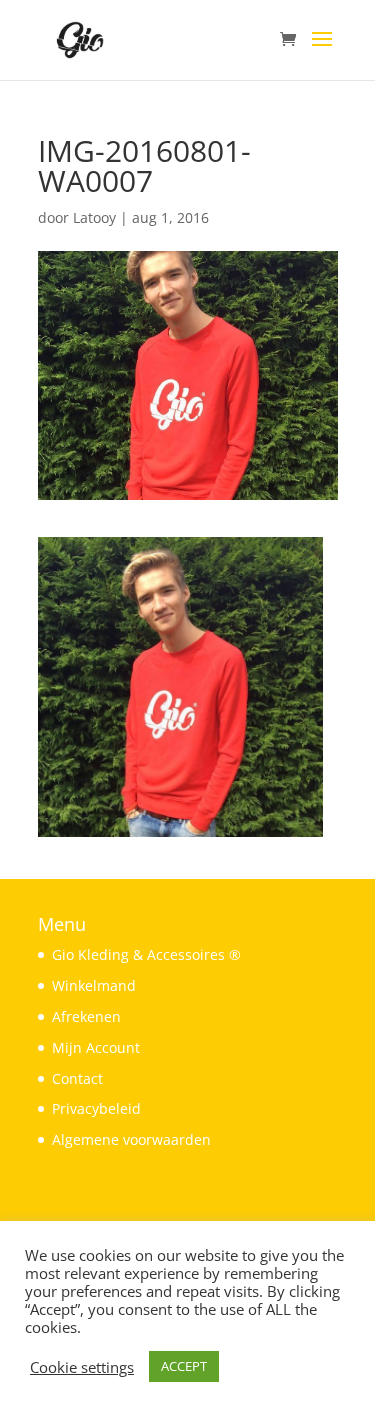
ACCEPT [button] (184, 1366)
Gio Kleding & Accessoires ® (146, 954)
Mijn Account (96, 1047)
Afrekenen (86, 1016)
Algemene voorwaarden (131, 1139)
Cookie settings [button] (82, 1367)
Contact (77, 1078)
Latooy (94, 217)
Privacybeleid (96, 1108)
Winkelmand (94, 985)
